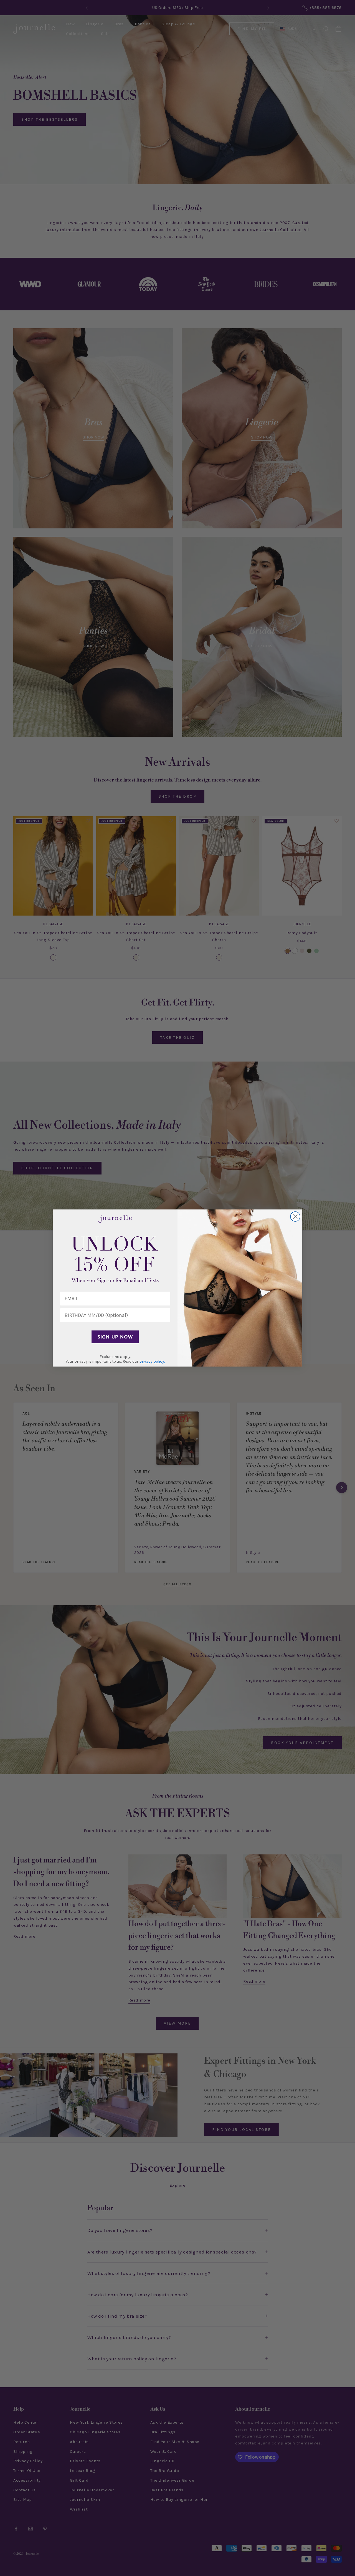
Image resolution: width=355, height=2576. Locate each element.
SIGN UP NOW (115, 1337)
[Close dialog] (295, 1217)
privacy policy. (152, 1361)
